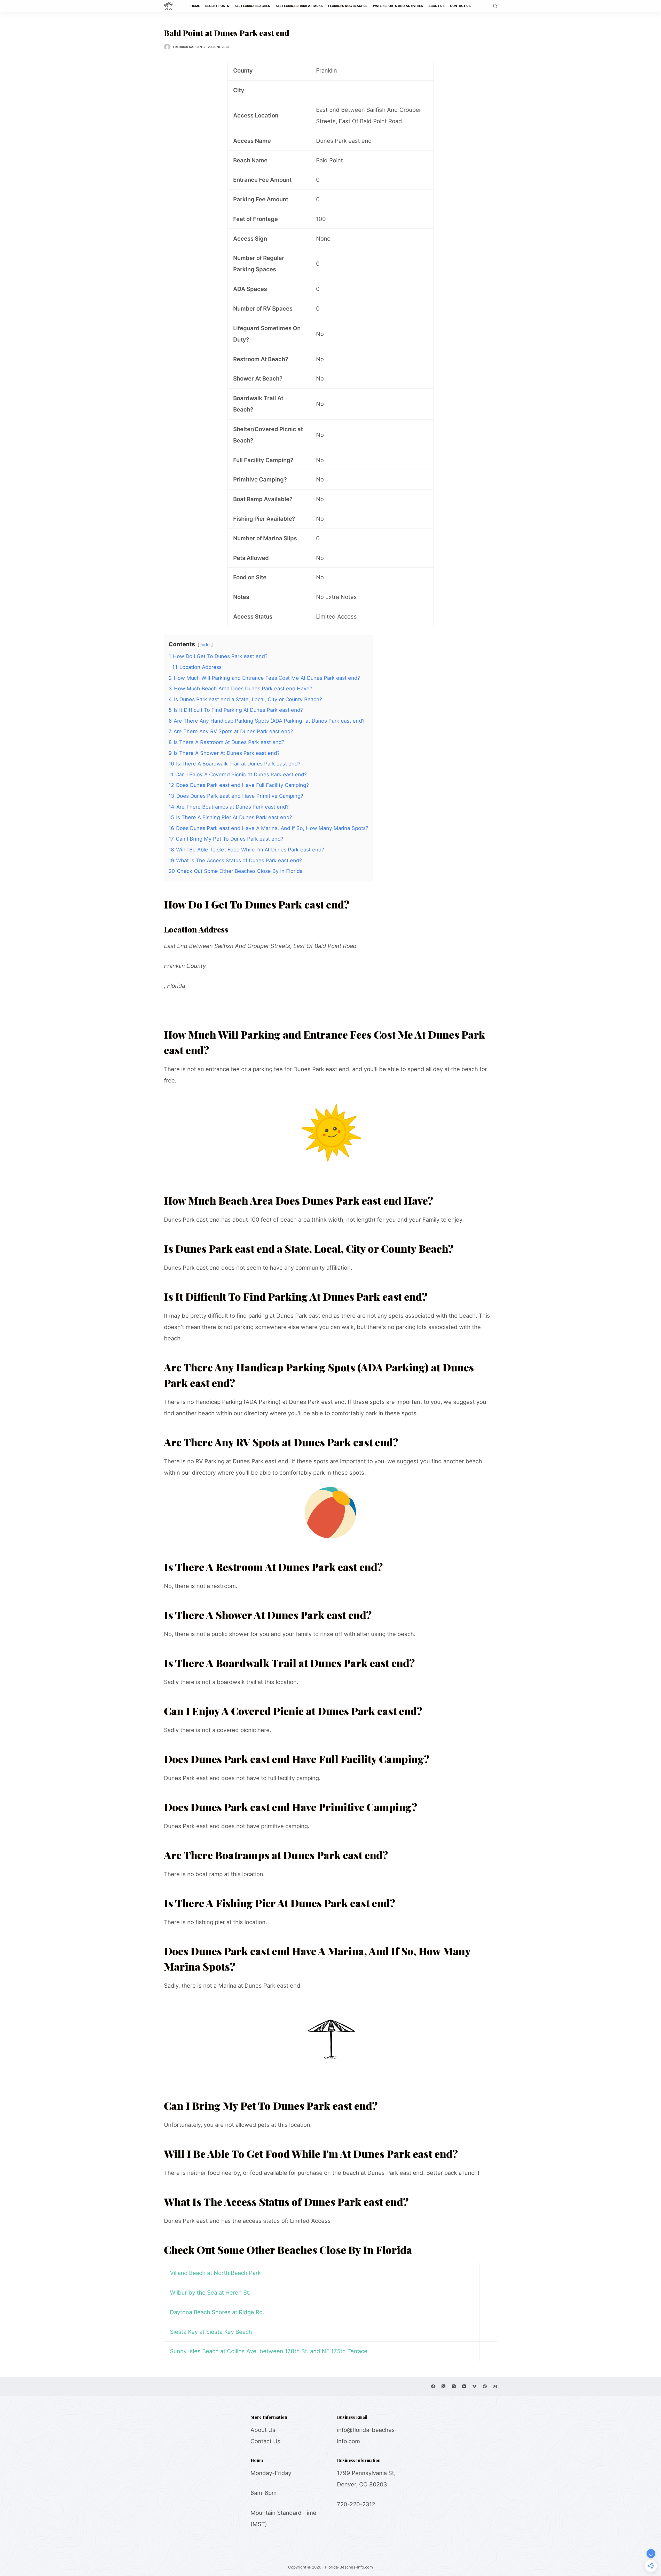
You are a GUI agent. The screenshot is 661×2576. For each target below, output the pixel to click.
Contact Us (265, 2441)
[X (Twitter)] (443, 2386)
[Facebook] (433, 2386)
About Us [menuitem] (436, 6)
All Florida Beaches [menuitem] (252, 6)
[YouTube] (464, 2386)
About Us (263, 2430)
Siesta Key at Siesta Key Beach (211, 2332)
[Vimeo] (474, 2386)
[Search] (495, 6)
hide (205, 645)
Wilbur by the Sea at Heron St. (210, 2293)
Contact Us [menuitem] (460, 6)
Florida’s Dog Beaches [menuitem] (348, 6)
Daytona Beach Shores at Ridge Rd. (217, 2312)
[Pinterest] (485, 2386)
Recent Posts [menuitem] (217, 6)
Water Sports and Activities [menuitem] (398, 6)
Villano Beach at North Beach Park (215, 2273)
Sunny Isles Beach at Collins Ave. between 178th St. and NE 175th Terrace (269, 2351)
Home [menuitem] (195, 6)
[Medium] (495, 2386)
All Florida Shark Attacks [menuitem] (299, 6)
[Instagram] (454, 2386)
